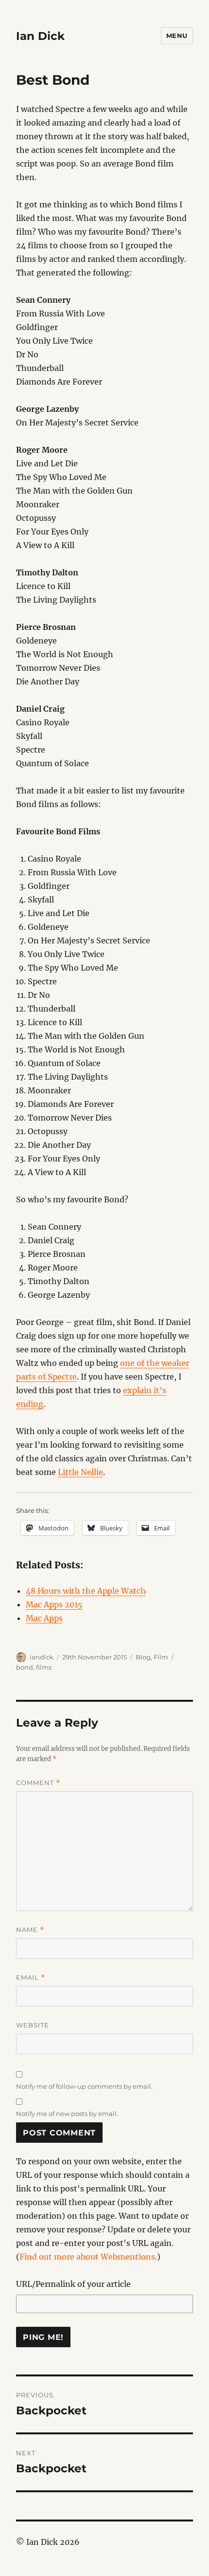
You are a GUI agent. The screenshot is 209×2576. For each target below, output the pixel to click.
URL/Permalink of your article (73, 2284)
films (44, 1667)
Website (33, 2025)
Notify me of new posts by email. (67, 2114)
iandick (42, 1657)
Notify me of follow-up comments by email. (84, 2086)
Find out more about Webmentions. (88, 2257)
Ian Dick (40, 36)
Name (30, 1930)
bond (25, 1667)
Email (31, 1978)
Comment (38, 1783)
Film (161, 1657)
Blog (143, 1657)
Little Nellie (80, 1472)
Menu (177, 36)
